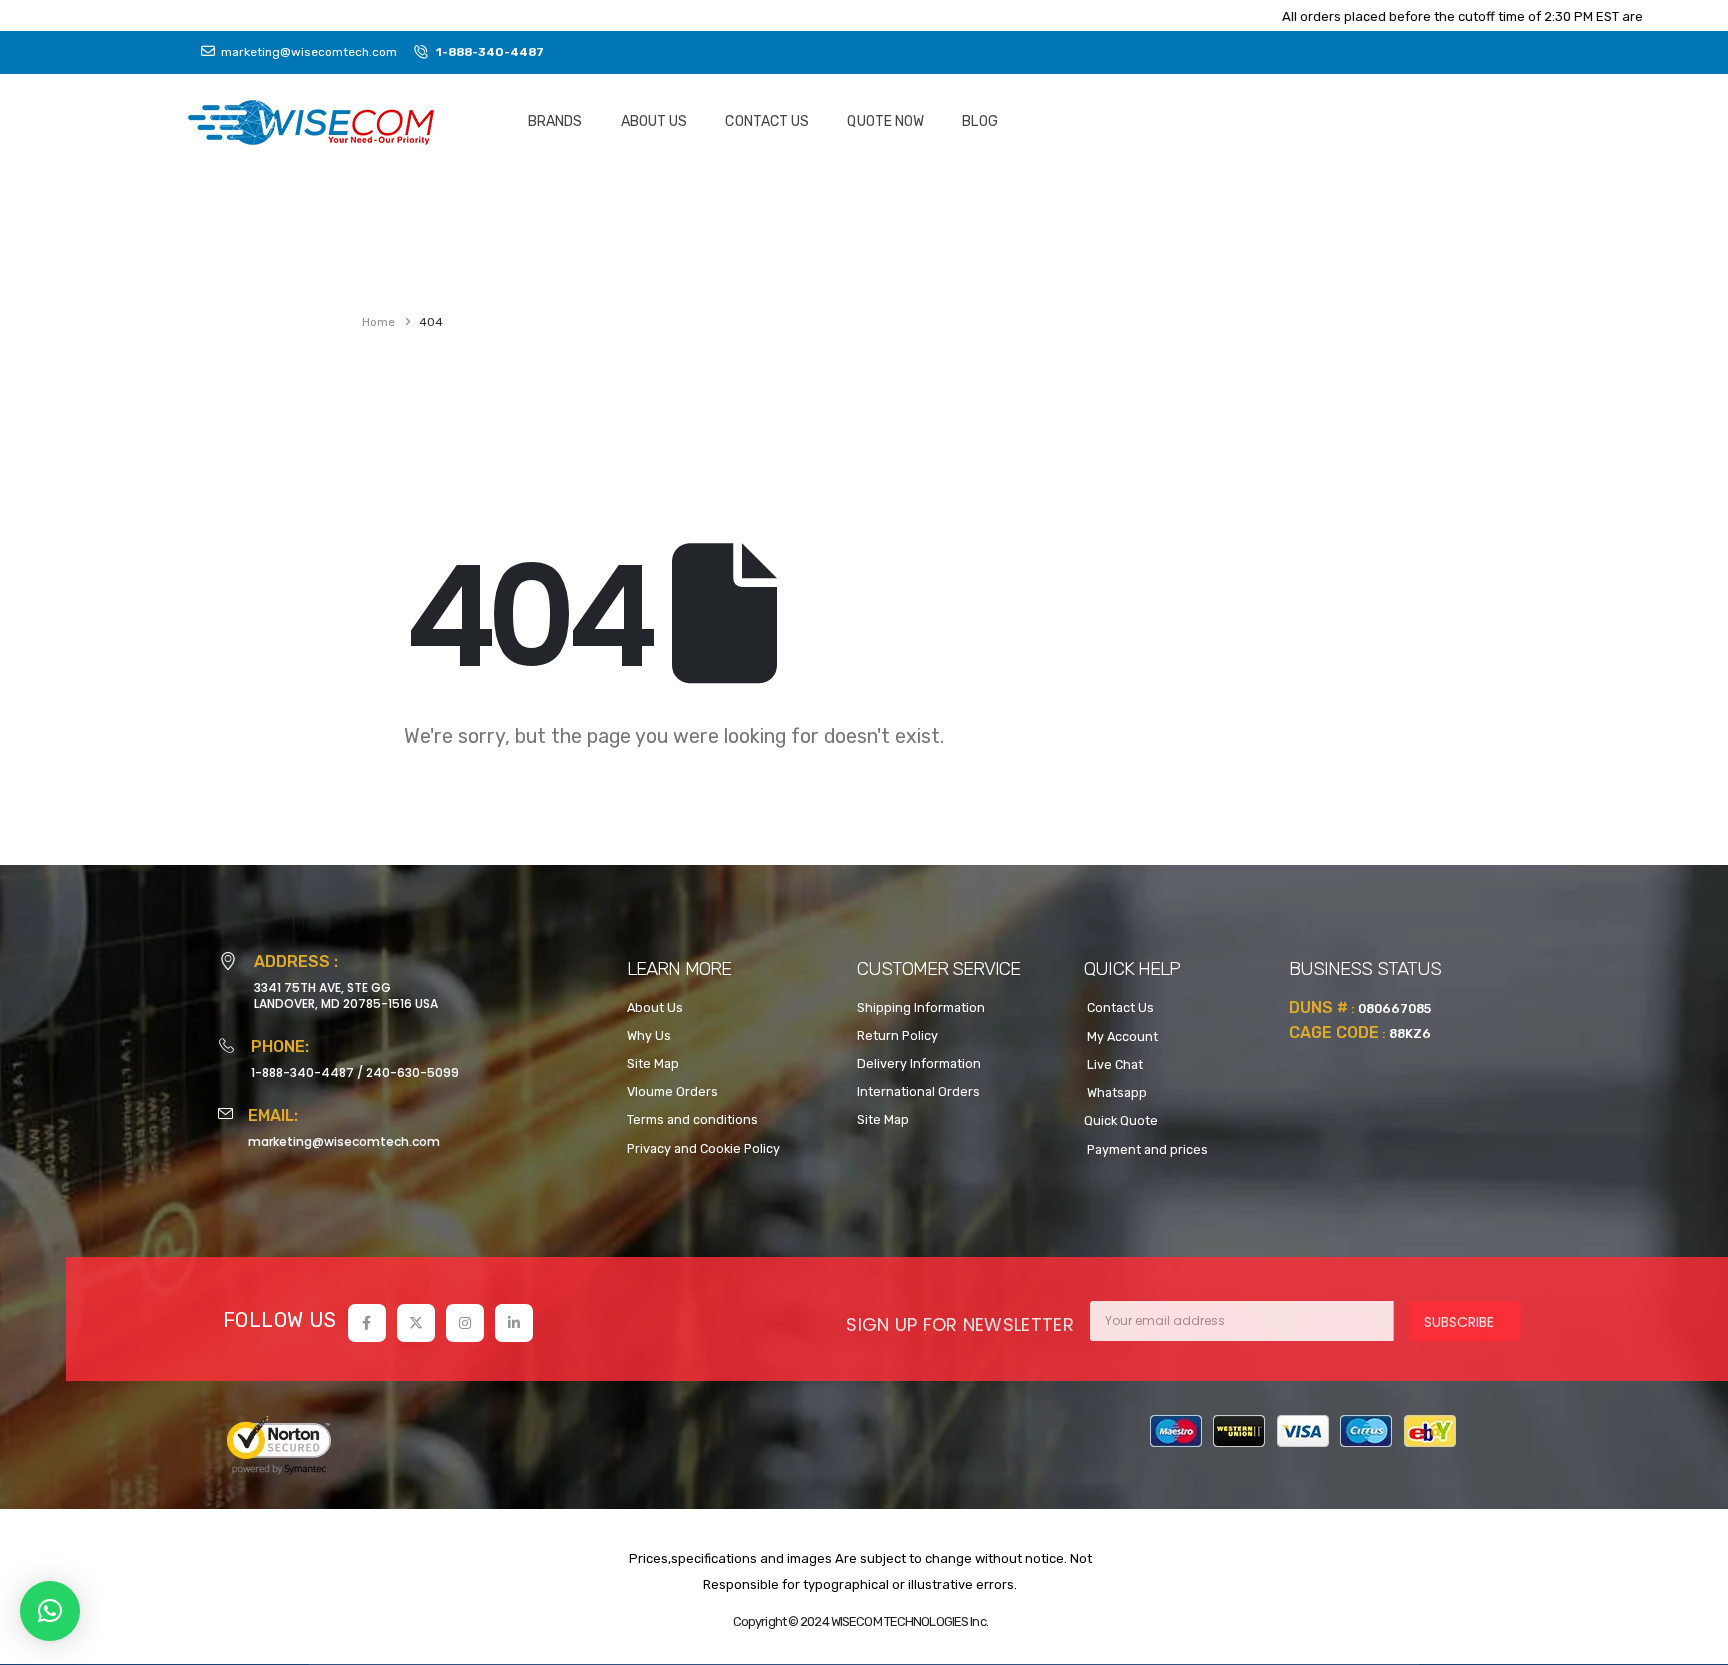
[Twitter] (416, 1323)
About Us (654, 121)
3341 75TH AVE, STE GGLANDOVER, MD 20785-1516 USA (346, 995)
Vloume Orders (672, 1091)
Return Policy (897, 1035)
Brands (555, 121)
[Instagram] (465, 1323)
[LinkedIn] (514, 1323)
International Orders (918, 1091)
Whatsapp (1115, 1092)
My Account (1121, 1036)
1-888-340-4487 (302, 1072)
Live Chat (1113, 1064)
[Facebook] (367, 1323)
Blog (979, 121)
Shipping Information (921, 1007)
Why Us (649, 1035)
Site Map (653, 1063)
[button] (50, 1611)
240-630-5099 (412, 1072)
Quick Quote (1121, 1120)
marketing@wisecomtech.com (344, 1141)
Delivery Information (919, 1063)
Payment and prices (1146, 1149)
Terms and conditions (692, 1119)
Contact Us (767, 121)
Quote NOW (885, 121)
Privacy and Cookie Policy (703, 1148)
